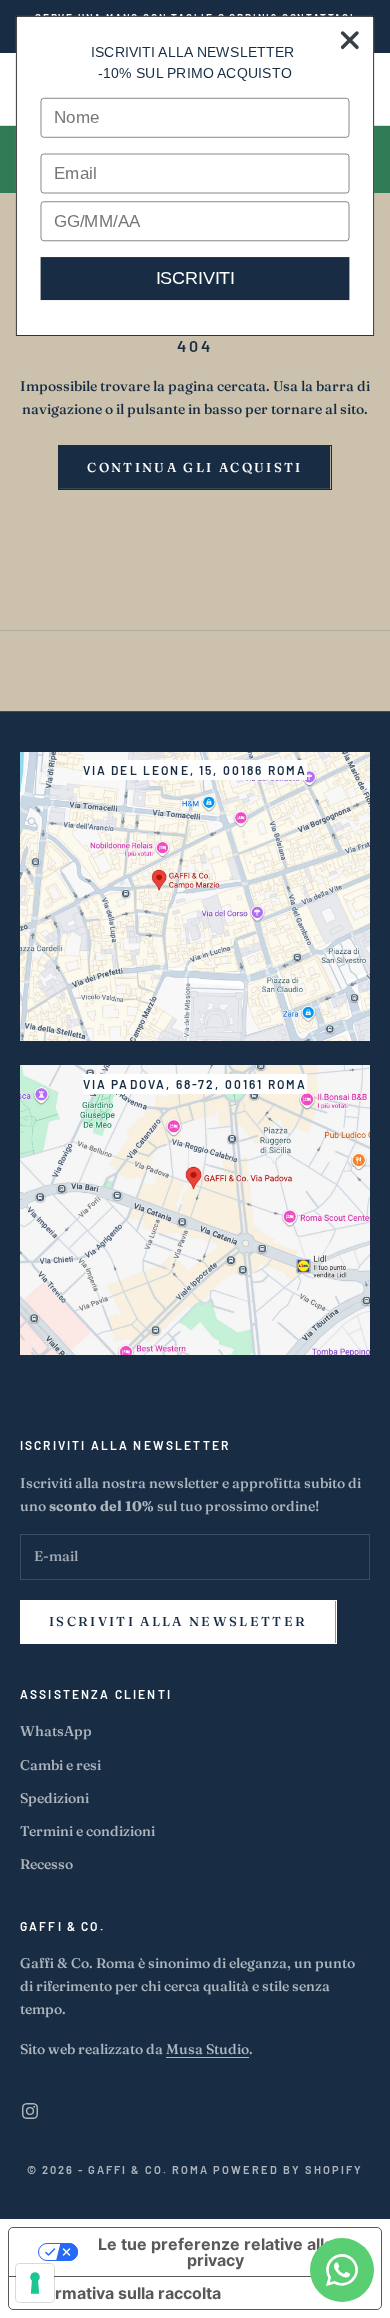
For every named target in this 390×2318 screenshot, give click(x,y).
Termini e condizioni (87, 1831)
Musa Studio (207, 2049)
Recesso (46, 1864)
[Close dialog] (350, 40)
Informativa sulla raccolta (123, 2293)
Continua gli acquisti (194, 467)
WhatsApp (56, 1731)
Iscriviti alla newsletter (178, 1621)
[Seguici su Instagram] (30, 2111)
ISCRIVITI (195, 278)
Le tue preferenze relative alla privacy (215, 2252)
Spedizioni (54, 1798)
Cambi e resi (60, 1765)
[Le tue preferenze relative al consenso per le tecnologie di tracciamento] (35, 2283)
